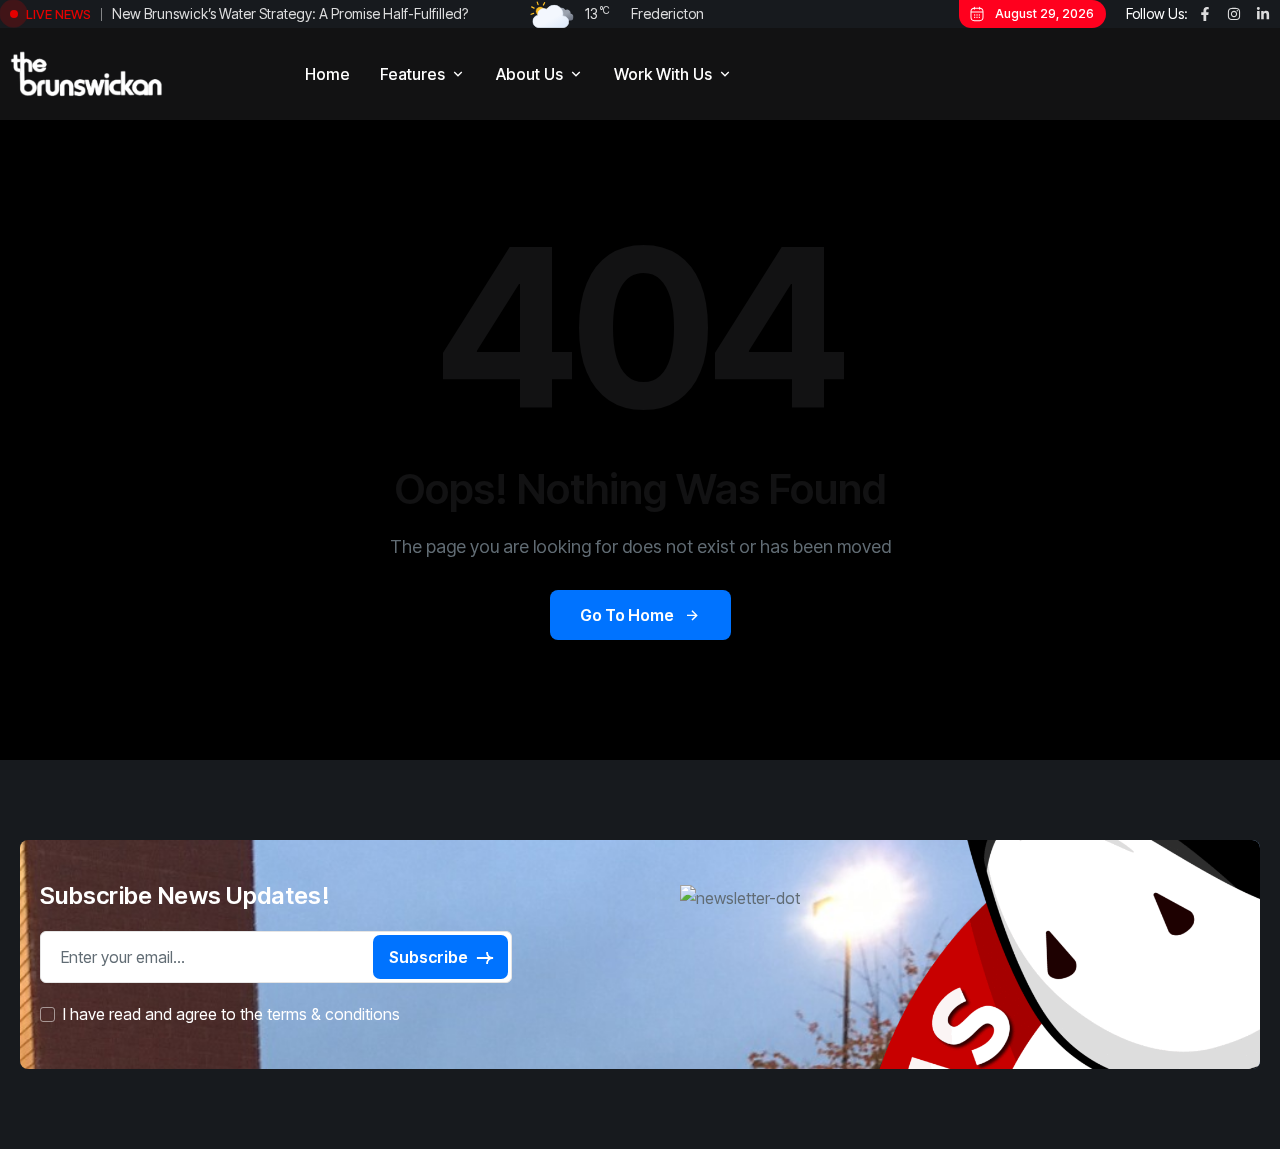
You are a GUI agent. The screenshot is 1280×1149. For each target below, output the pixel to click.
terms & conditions (333, 1014)
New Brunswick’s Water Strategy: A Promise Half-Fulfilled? (290, 13)
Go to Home (627, 615)
